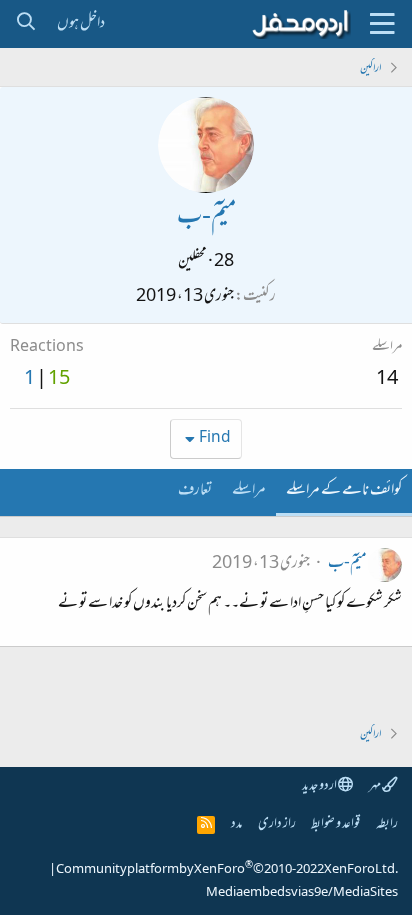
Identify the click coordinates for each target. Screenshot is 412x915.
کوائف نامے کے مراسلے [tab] (344, 491)
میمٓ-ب (347, 564)
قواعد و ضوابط (335, 824)
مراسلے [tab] (249, 491)
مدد (236, 824)
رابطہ (387, 824)
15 (59, 380)
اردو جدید (320, 786)
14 (387, 380)
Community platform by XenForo (227, 870)
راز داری (277, 824)
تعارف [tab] (195, 491)
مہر (375, 786)
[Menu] (382, 24)
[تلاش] (25, 24)
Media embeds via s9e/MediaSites (302, 893)
